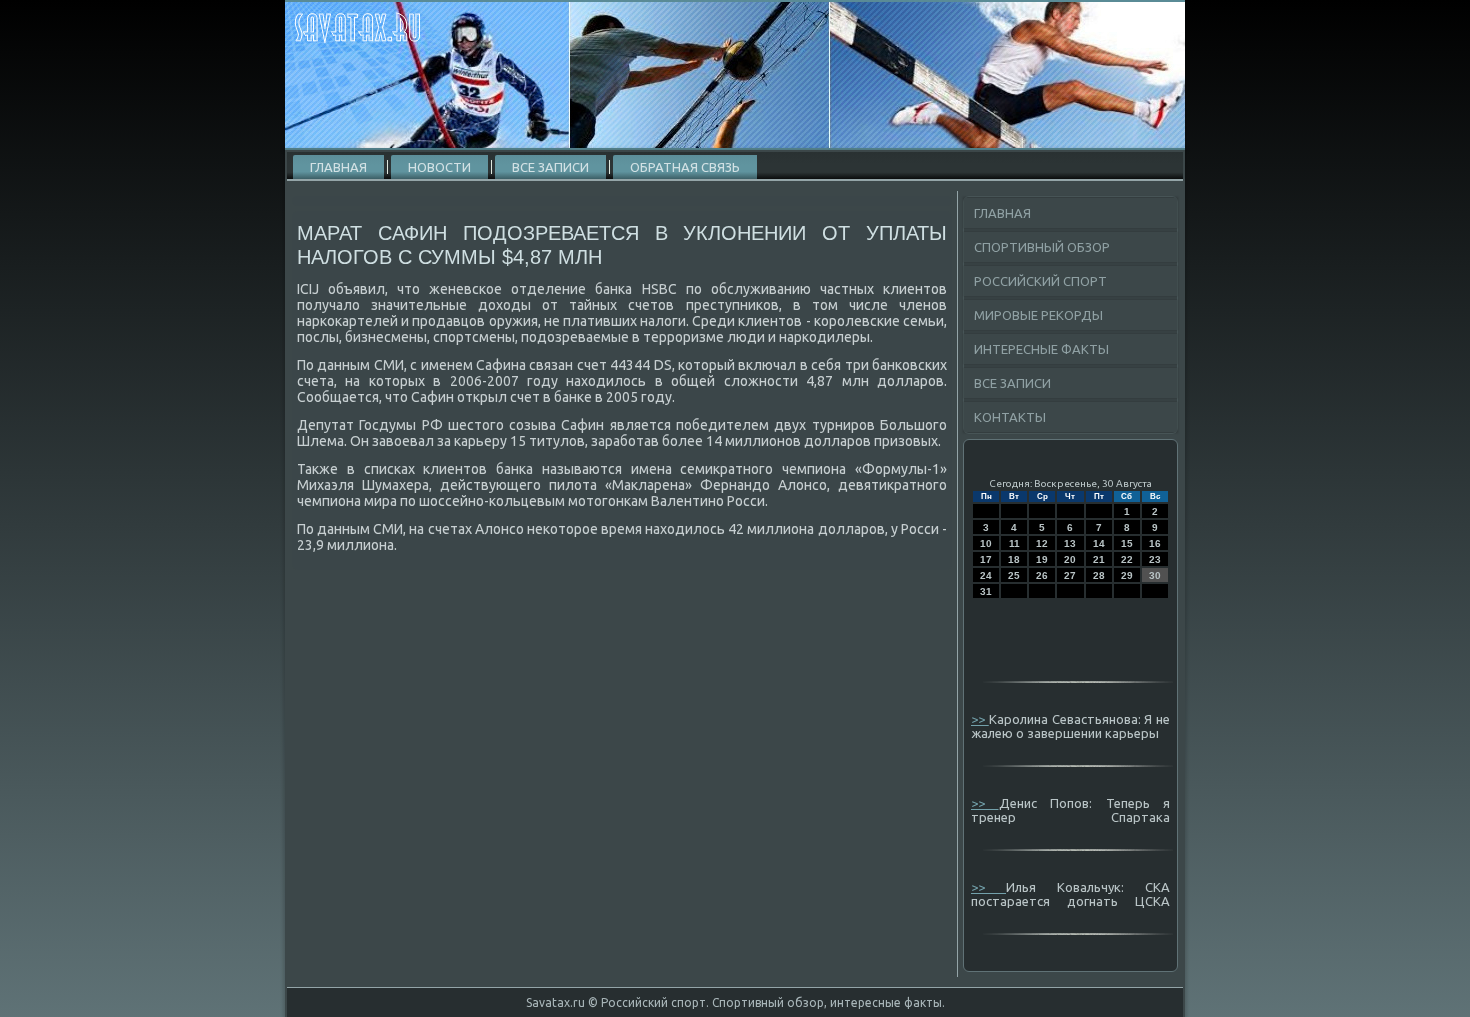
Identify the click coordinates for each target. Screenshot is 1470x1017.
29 (1127, 575)
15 (1127, 543)
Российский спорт (1040, 281)
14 (1099, 543)
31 (986, 591)
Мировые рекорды (1038, 315)
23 (1155, 559)
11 (1014, 543)
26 (1042, 575)
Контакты (1010, 417)
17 (986, 559)
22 (1127, 559)
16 (1155, 543)
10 (986, 543)
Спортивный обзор (1042, 247)
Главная (338, 167)
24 (986, 575)
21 (1099, 559)
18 (1014, 559)
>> (980, 719)
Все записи (550, 167)
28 (1099, 575)
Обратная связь (685, 167)
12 (1042, 543)
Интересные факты (1041, 349)
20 (1070, 559)
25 (1014, 575)
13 (1070, 543)
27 (1070, 575)
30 (1155, 575)
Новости (439, 167)
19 (1042, 559)
